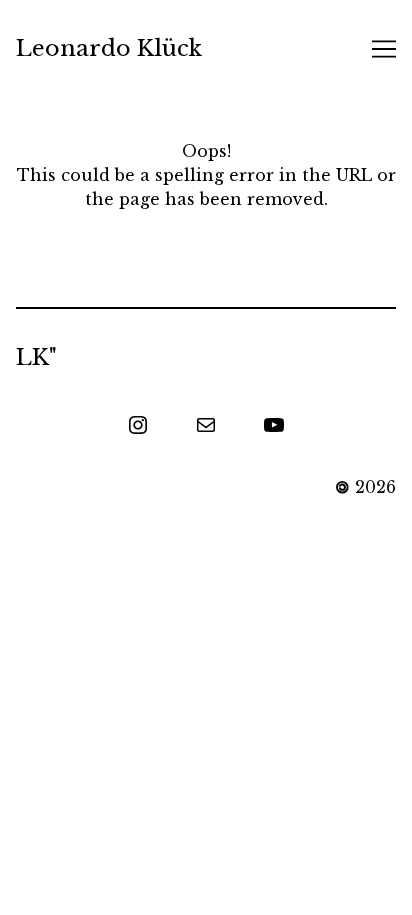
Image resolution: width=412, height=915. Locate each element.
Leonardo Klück (109, 48)
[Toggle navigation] (384, 49)
